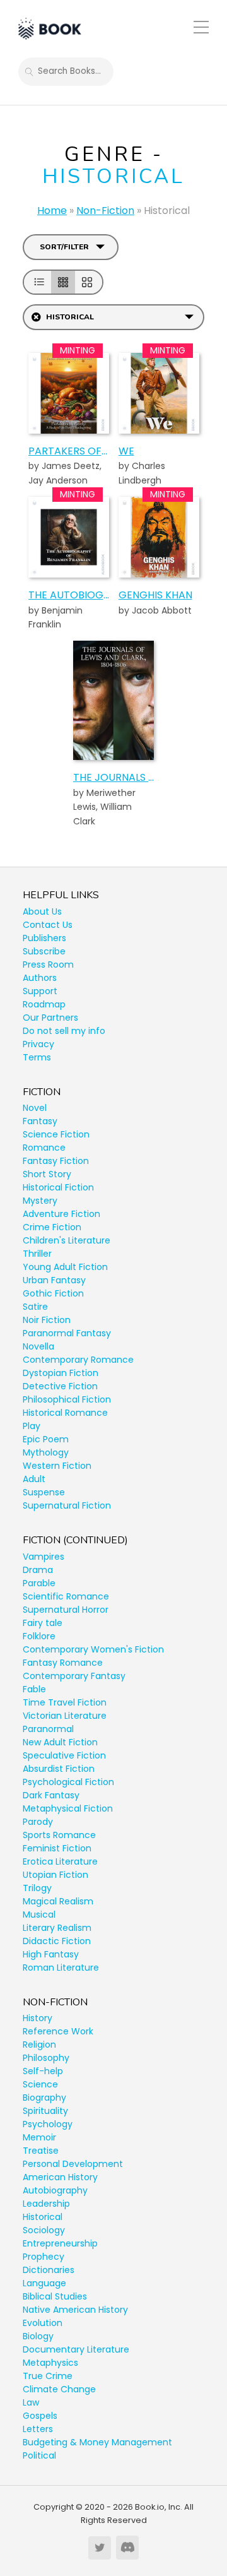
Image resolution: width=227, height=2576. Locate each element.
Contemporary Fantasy (74, 1676)
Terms (37, 1057)
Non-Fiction (105, 211)
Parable (39, 1583)
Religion (39, 2045)
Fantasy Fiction (56, 1161)
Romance (44, 1148)
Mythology (46, 1452)
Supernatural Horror (66, 1610)
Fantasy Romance (63, 1663)
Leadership (46, 2204)
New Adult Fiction (60, 1742)
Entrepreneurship (60, 2243)
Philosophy (46, 2058)
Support (40, 991)
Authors (40, 978)
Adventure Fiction (61, 1214)
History (38, 2018)
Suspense (44, 1492)
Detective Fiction (60, 1386)
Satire (35, 1307)
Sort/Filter (64, 247)
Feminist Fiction (57, 1848)
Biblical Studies (55, 2296)
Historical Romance (65, 1413)
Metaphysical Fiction (68, 1808)
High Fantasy (51, 1954)
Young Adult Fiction (65, 1267)
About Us (42, 911)
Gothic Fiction (53, 1293)
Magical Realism (58, 1901)
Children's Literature (67, 1240)
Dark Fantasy (51, 1795)
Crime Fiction (52, 1227)
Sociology (44, 2230)
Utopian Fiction (55, 1875)
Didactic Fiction (57, 1941)
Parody (38, 1822)
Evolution (43, 2323)
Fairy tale (43, 1623)
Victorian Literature (65, 1716)
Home (52, 211)
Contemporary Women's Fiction (93, 1649)
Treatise (41, 2151)
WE (126, 451)
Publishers (44, 938)
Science (40, 2084)
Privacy (38, 1044)
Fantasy (40, 1121)
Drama (38, 1570)
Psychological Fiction (68, 1782)
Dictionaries (49, 2270)
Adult (34, 1479)
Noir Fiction (47, 1320)
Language (44, 2283)
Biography (44, 2098)
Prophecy (44, 2257)
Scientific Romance (66, 1596)
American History (60, 2177)
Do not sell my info (64, 1031)
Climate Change (59, 2389)
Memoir (39, 2137)
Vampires (44, 1557)
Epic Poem (46, 1439)
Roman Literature (61, 1968)
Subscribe (44, 951)
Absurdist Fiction (59, 1769)
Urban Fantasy (54, 1280)
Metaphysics (50, 2363)
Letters (38, 2429)
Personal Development (73, 2164)
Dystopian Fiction (61, 1373)
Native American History (75, 2310)
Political (39, 2455)
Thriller (37, 1254)
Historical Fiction (58, 1187)
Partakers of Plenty (69, 451)
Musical (39, 1914)
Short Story (47, 1174)
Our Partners (50, 1018)
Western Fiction (57, 1466)
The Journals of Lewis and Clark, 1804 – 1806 (113, 777)
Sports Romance (59, 1835)
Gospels (40, 2416)
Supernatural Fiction (67, 1505)
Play (32, 1426)
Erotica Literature (60, 1861)
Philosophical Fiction (67, 1399)
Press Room (48, 965)
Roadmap (44, 1004)
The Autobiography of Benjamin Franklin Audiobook (69, 595)
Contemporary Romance (78, 1360)
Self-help (43, 2071)
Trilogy (37, 1888)
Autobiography (55, 2190)
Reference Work (58, 2031)
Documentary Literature (76, 2349)
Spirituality (45, 2111)
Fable (34, 1689)
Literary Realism (57, 1928)
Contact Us (48, 925)
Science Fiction (56, 1134)
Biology (38, 2336)
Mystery (40, 1201)
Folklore (39, 1636)
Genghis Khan (155, 595)
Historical (43, 2217)
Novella (38, 1346)
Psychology (48, 2124)
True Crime (48, 2376)
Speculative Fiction (64, 1755)
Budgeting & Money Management (97, 2442)
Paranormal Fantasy (67, 1333)
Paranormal (48, 1729)
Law (31, 2402)
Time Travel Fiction (65, 1702)
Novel (35, 1108)
